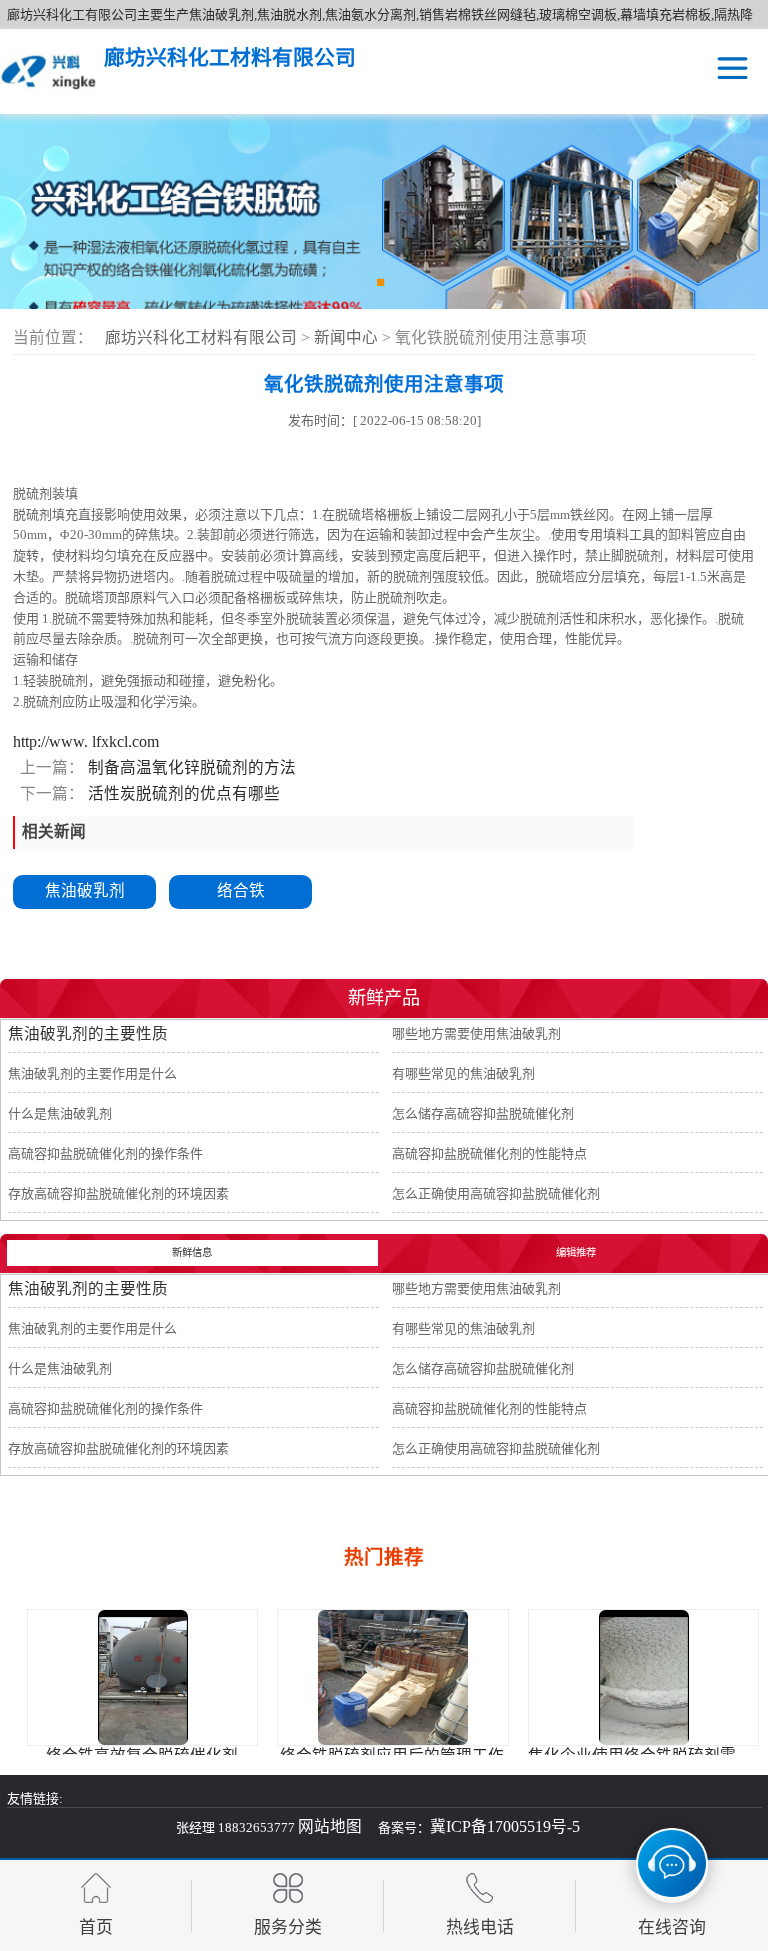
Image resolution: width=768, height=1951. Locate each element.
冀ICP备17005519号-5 (505, 1826)
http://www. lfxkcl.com (86, 741)
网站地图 (330, 1826)
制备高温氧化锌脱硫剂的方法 (190, 767)
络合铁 (241, 890)
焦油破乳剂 (85, 890)
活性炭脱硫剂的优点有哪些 (182, 793)
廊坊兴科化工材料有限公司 (201, 337)
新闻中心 (348, 337)
